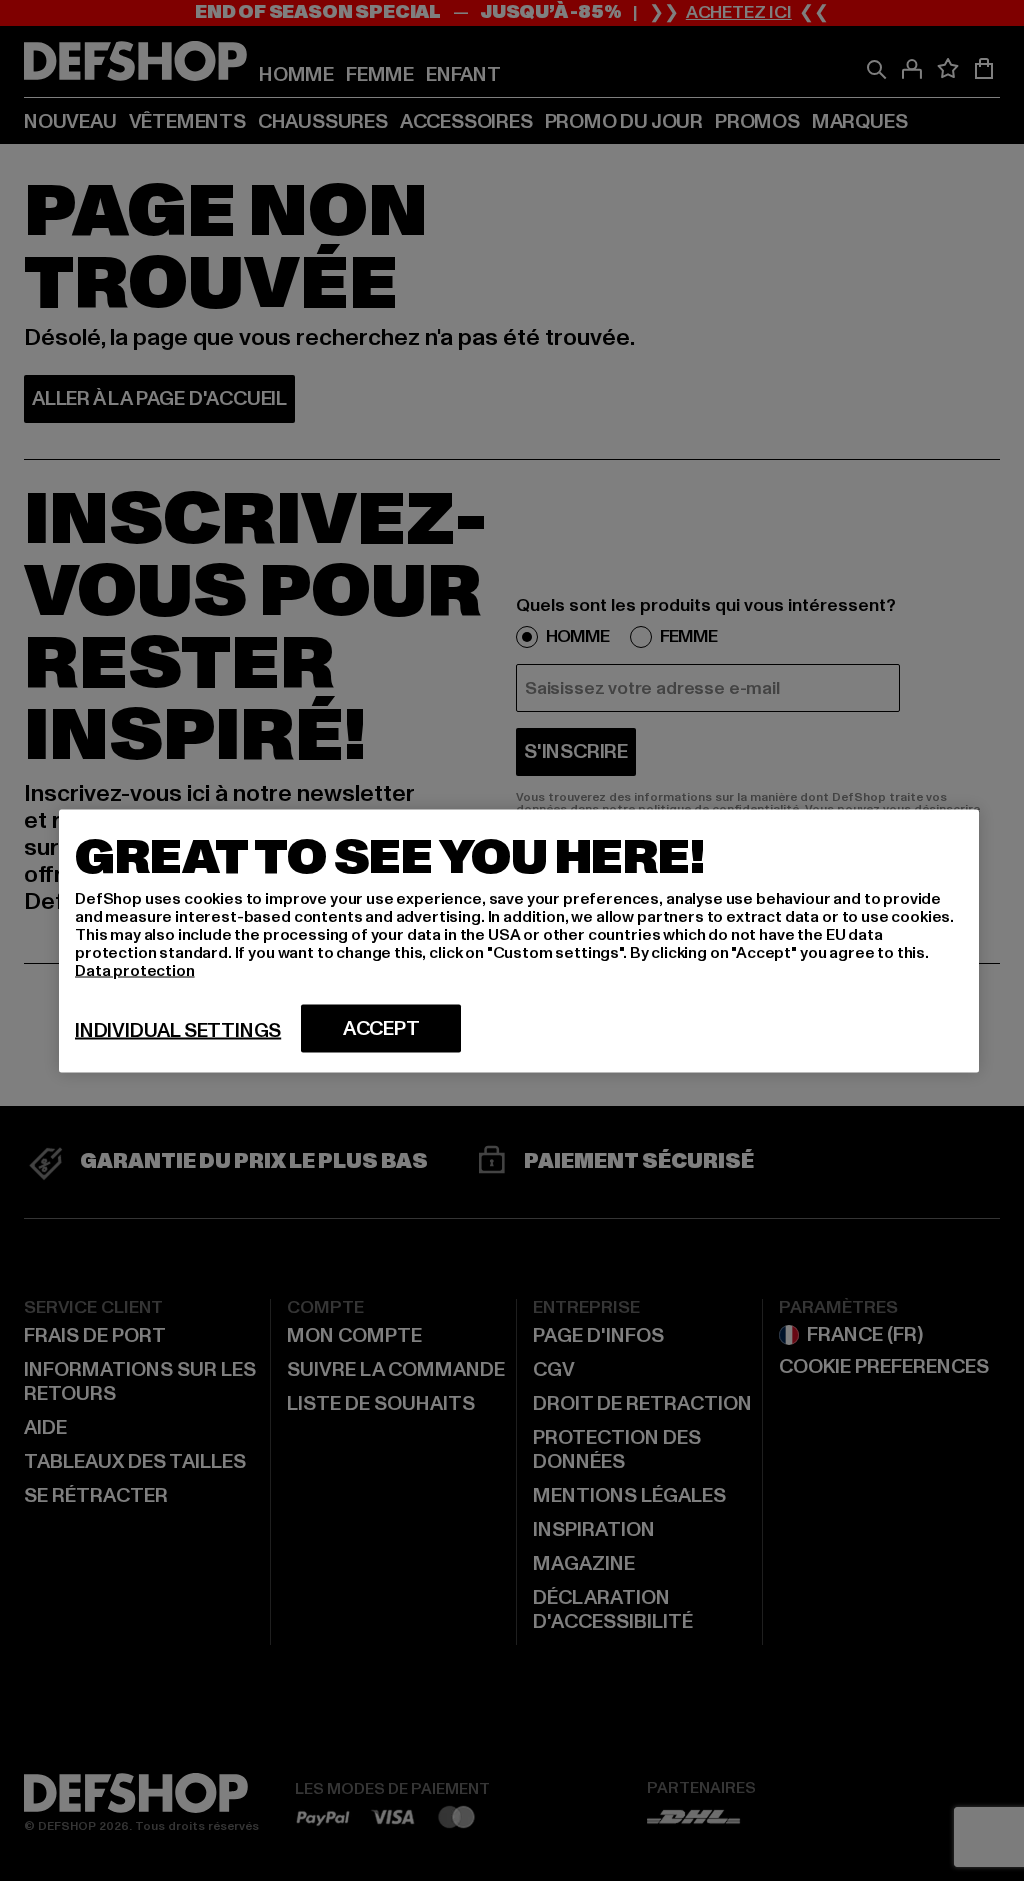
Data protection (135, 970)
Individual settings (178, 1030)
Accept (381, 1028)
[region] (519, 940)
